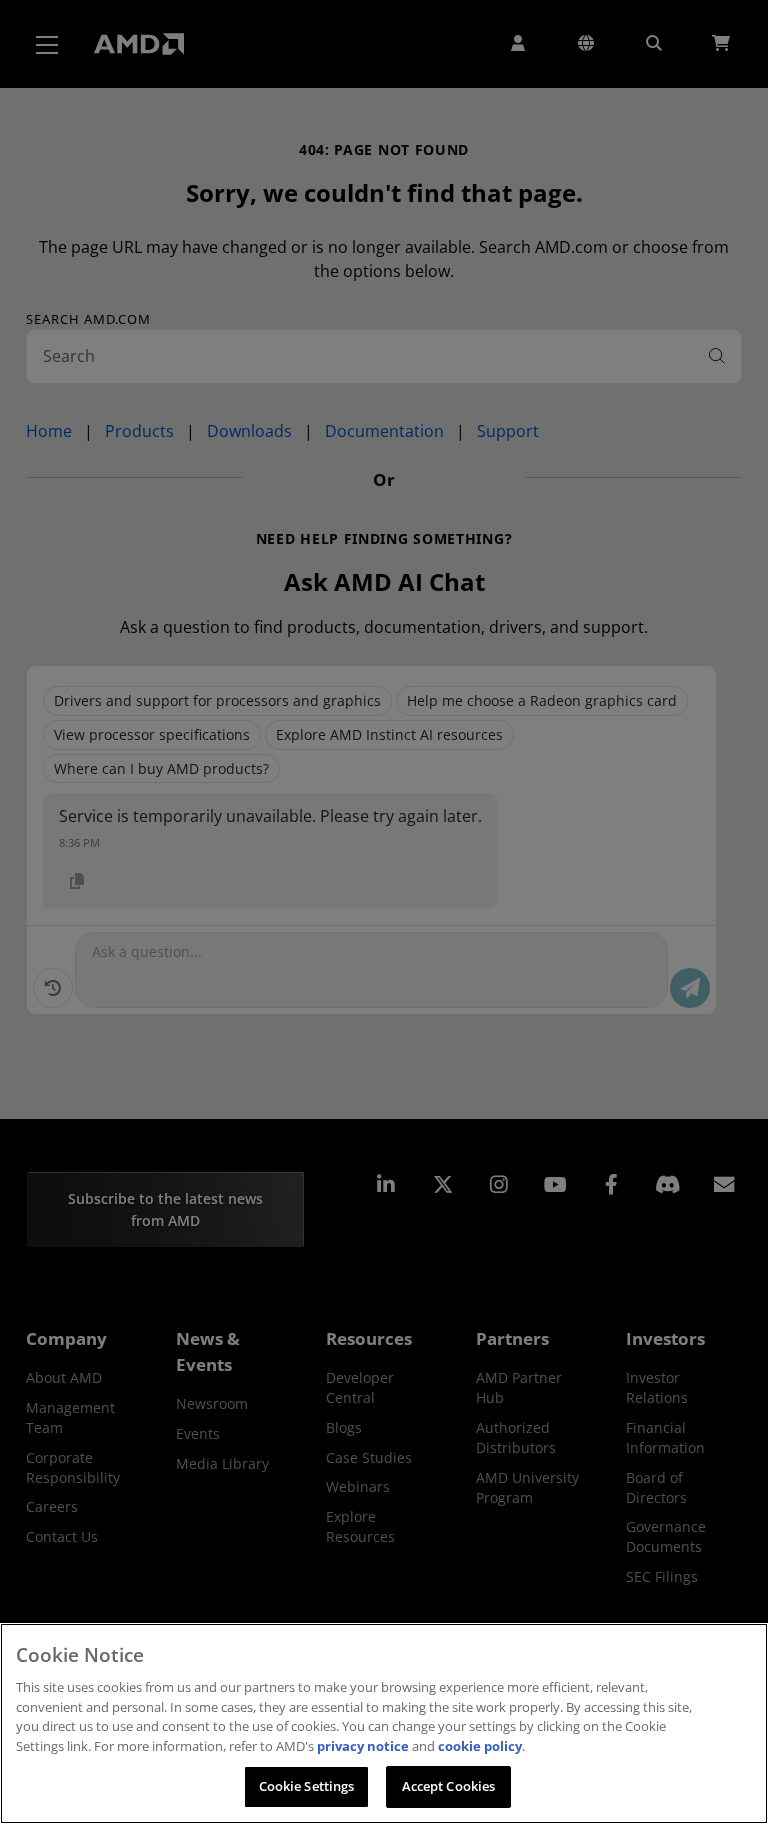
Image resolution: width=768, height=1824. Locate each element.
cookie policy (480, 1746)
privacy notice (363, 1746)
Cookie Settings (307, 1786)
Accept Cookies (449, 1786)
